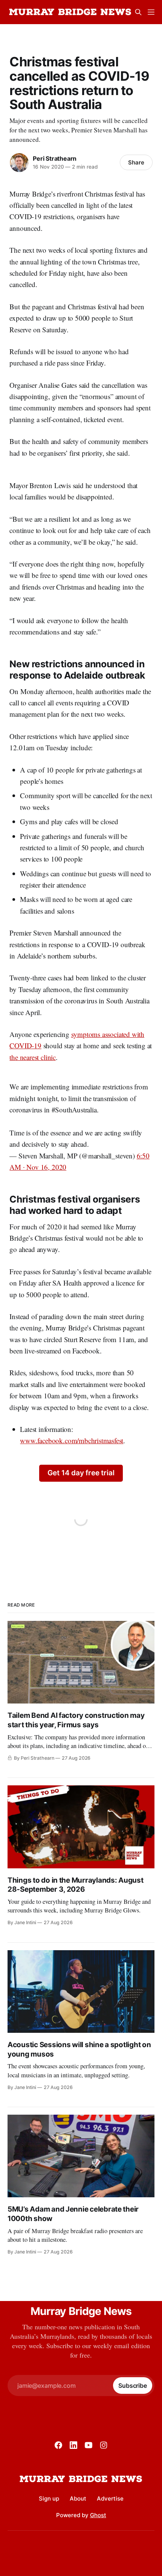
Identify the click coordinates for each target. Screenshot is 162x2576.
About (78, 2498)
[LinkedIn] (73, 2445)
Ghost (98, 2515)
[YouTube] (89, 2445)
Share (136, 162)
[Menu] (151, 12)
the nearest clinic (33, 1057)
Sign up (49, 2498)
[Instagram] (104, 2445)
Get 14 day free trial (81, 1473)
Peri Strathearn (55, 158)
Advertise (110, 2498)
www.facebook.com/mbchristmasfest (72, 1440)
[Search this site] (138, 12)
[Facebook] (58, 2445)
